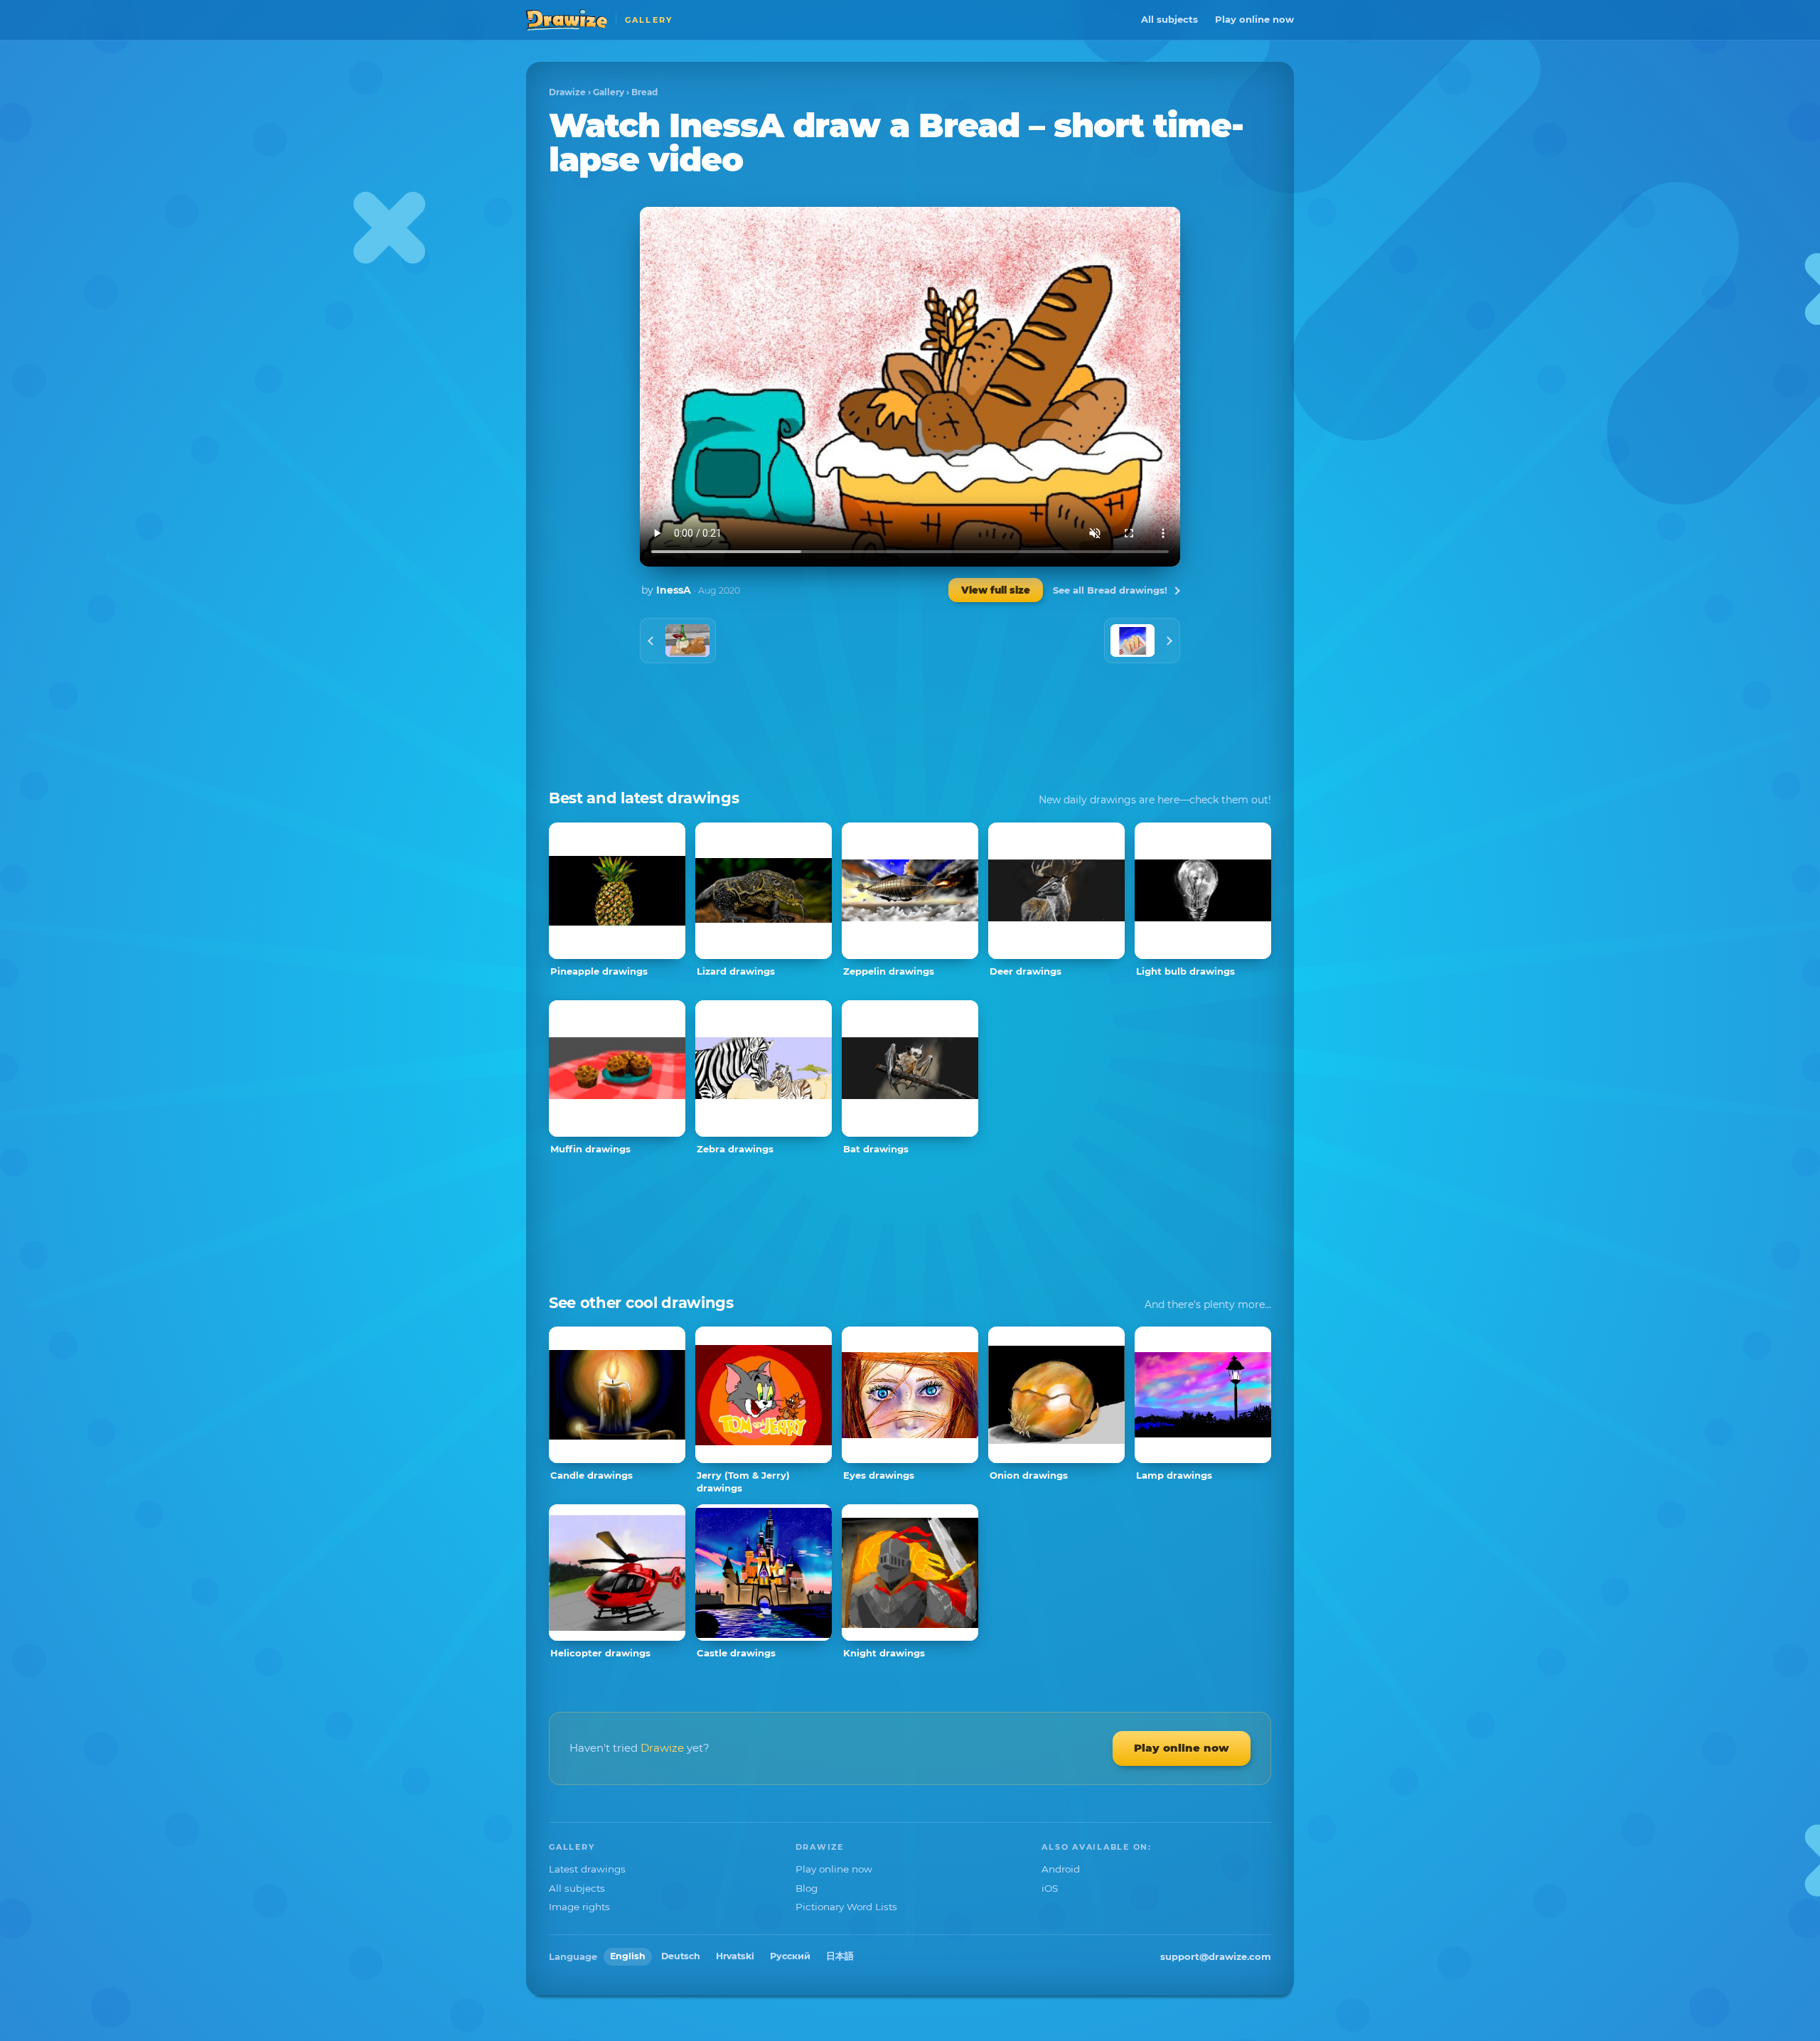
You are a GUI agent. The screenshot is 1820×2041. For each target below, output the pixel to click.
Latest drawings (587, 1869)
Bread (644, 92)
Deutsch (681, 1956)
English (628, 1956)
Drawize (567, 92)
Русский (790, 1956)
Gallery (609, 92)
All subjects (1169, 19)
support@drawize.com (1216, 1956)
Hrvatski (735, 1956)
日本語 (840, 1956)
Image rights (579, 1907)
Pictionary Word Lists (846, 1907)
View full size (996, 590)
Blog (807, 1888)
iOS (1050, 1888)
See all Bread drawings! (1110, 590)
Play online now (1254, 19)
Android (1061, 1869)
